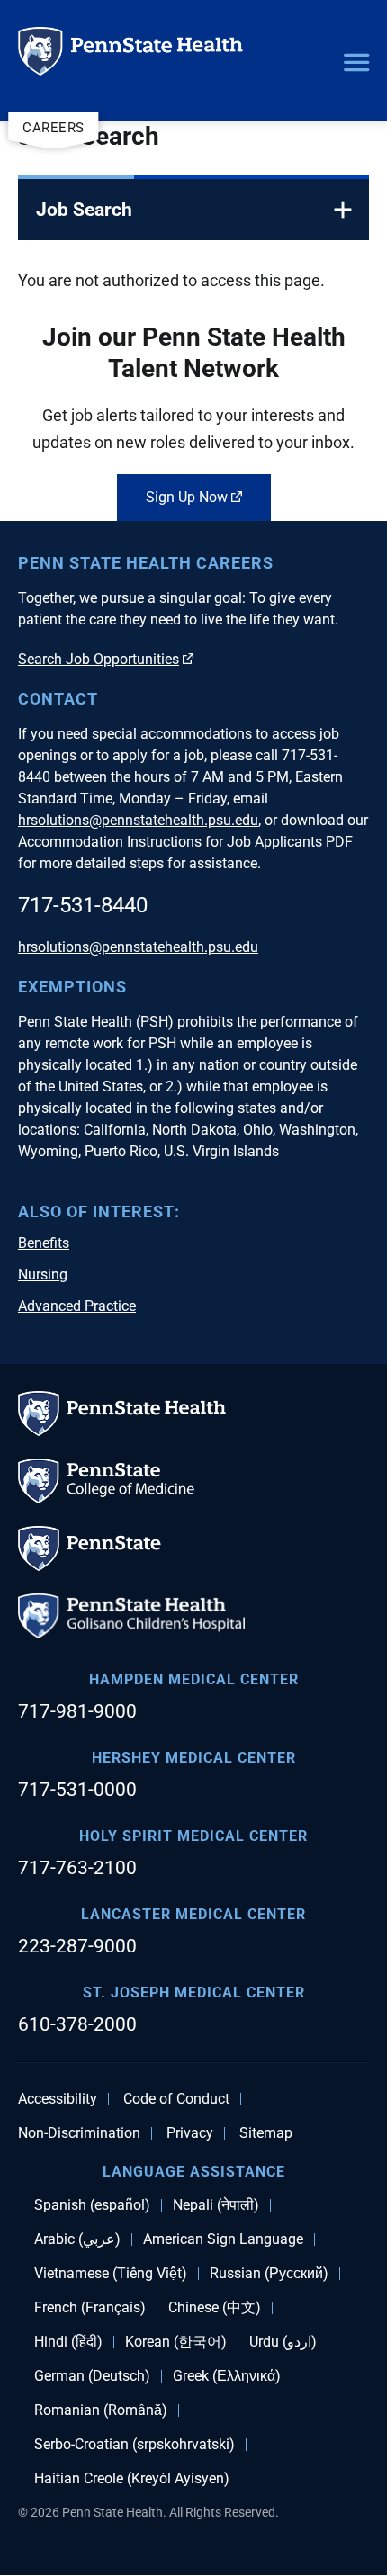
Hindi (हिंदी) (68, 2342)
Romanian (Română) (101, 2410)
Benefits (44, 1243)
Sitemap (266, 2133)
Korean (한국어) (176, 2342)
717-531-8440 (83, 905)
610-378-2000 (77, 2024)
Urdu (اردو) (283, 2342)
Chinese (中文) (215, 2308)
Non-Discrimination (79, 2133)
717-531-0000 (77, 1790)
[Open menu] (356, 64)
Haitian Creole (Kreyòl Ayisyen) (132, 2479)
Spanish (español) (92, 2205)
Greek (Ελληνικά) (227, 2376)
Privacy (190, 2133)
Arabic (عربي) (77, 2239)
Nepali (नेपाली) (216, 2205)
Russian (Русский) (269, 2274)
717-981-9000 (77, 1711)
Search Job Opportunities (99, 659)
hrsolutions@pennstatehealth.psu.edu (138, 820)
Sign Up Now (187, 497)
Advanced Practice (77, 1306)
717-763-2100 (77, 1868)
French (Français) (90, 2308)
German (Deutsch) (92, 2376)
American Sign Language (223, 2239)
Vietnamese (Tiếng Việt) (111, 2274)
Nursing (43, 1275)
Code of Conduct (176, 2099)
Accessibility (58, 2099)
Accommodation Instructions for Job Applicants (170, 842)
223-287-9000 (77, 1946)
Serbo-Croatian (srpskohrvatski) (135, 2445)
